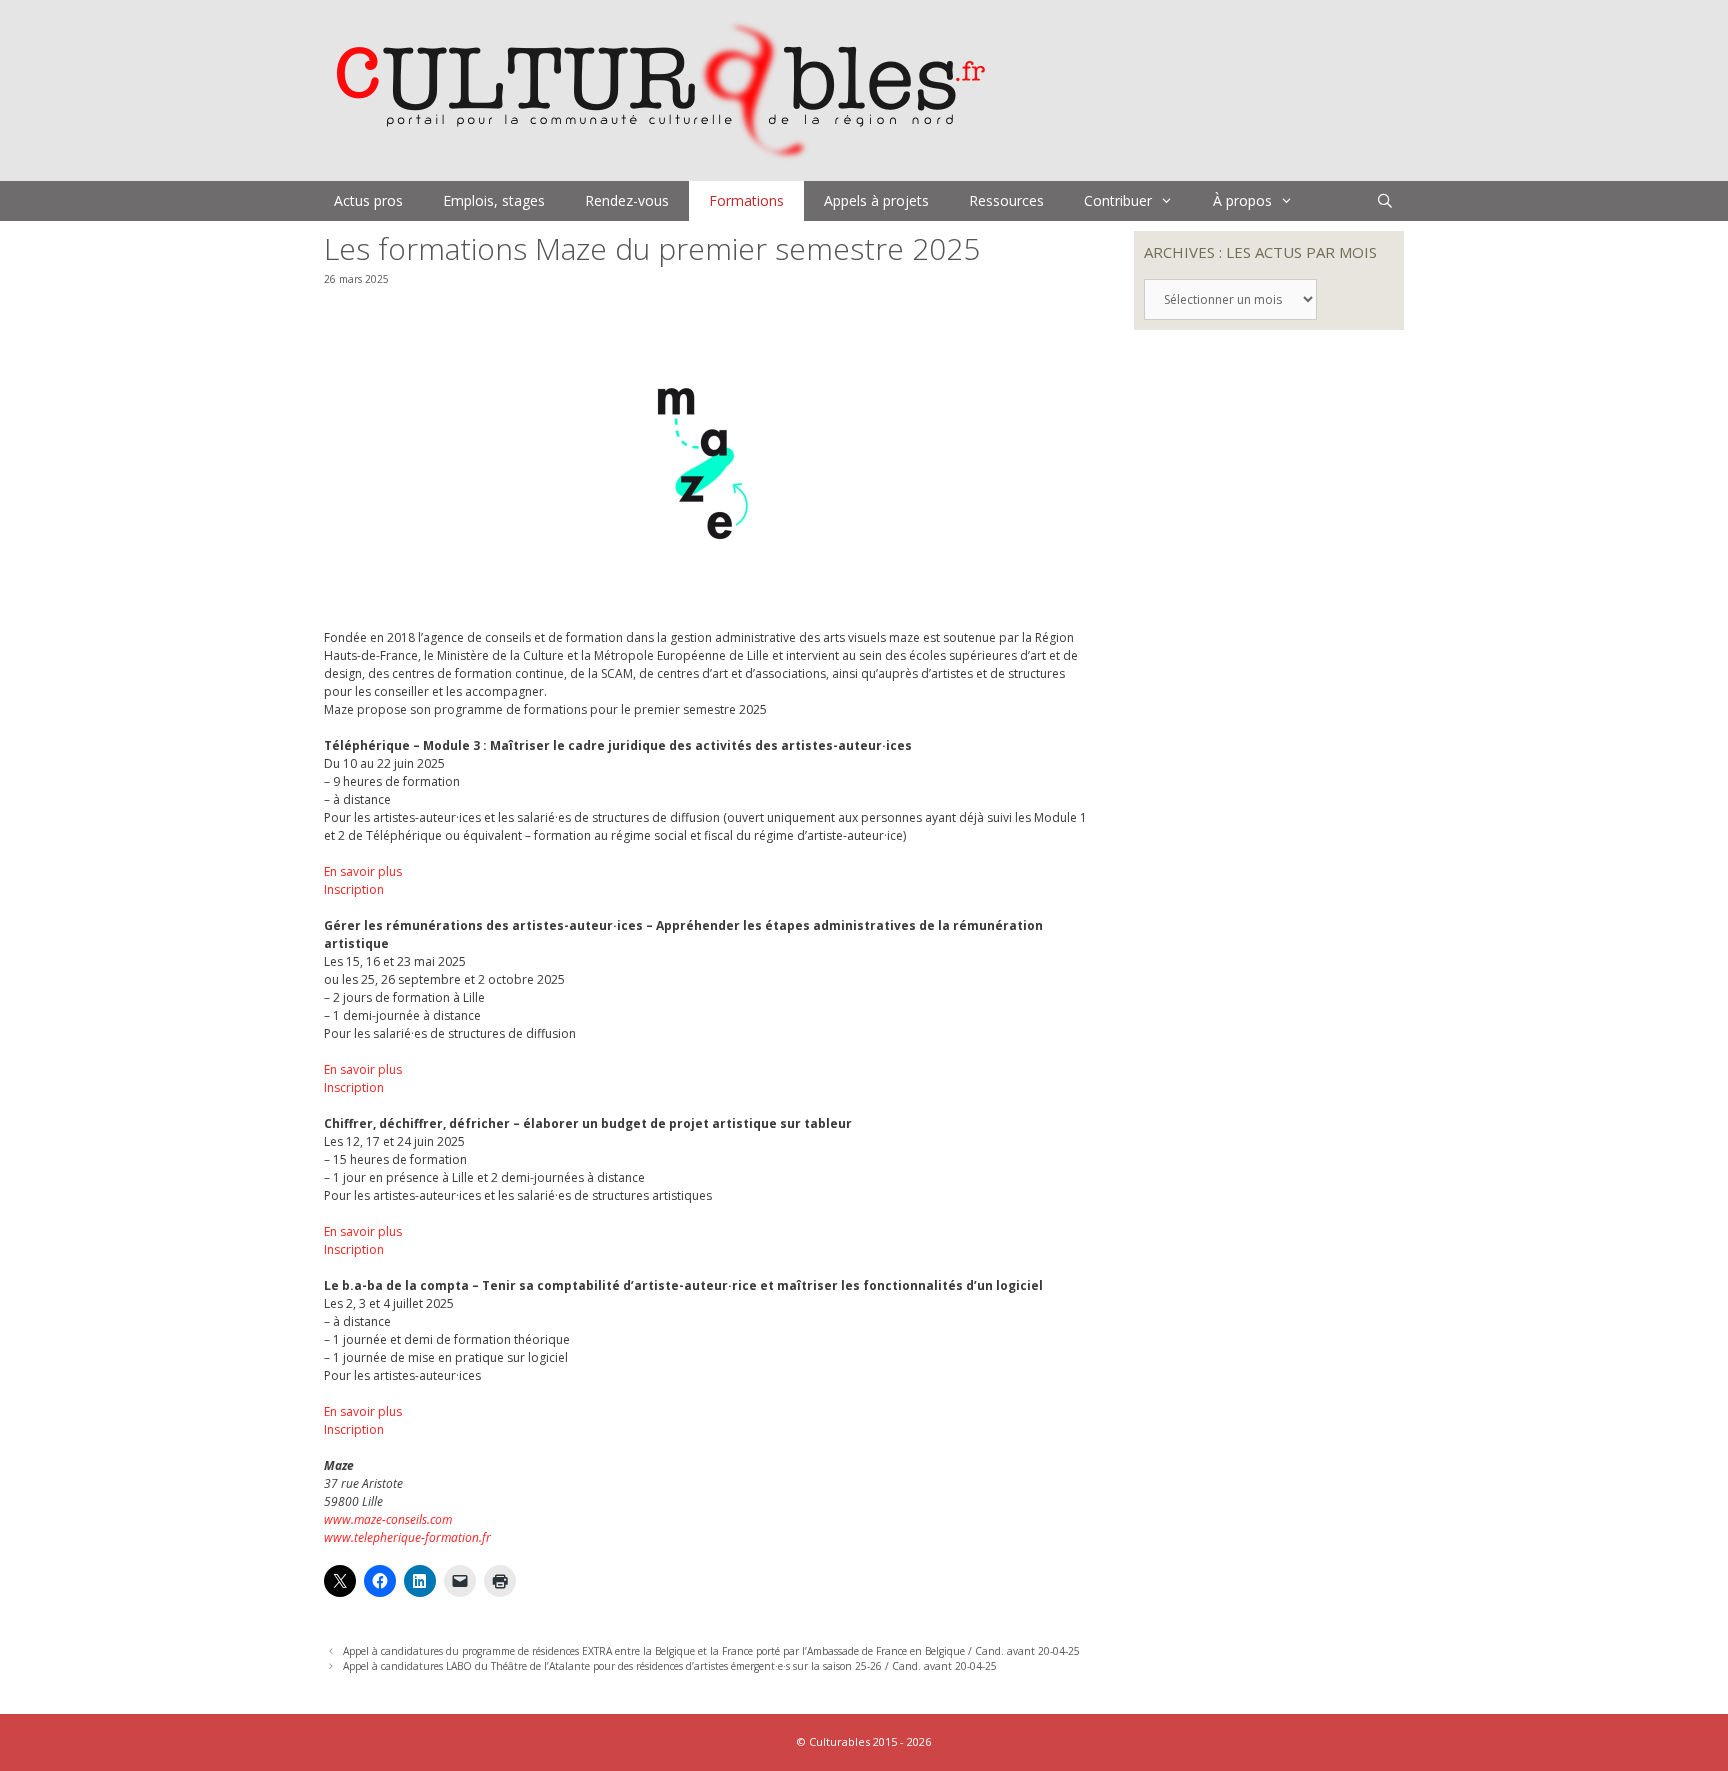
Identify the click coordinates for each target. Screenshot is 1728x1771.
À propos (1242, 200)
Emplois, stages (494, 200)
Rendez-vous (627, 200)
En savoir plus (363, 871)
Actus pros (368, 200)
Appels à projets (876, 200)
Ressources (1006, 200)
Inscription (354, 889)
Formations (746, 200)
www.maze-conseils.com (388, 1519)
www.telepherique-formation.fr (407, 1537)
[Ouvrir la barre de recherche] (1385, 201)
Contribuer (1118, 200)
